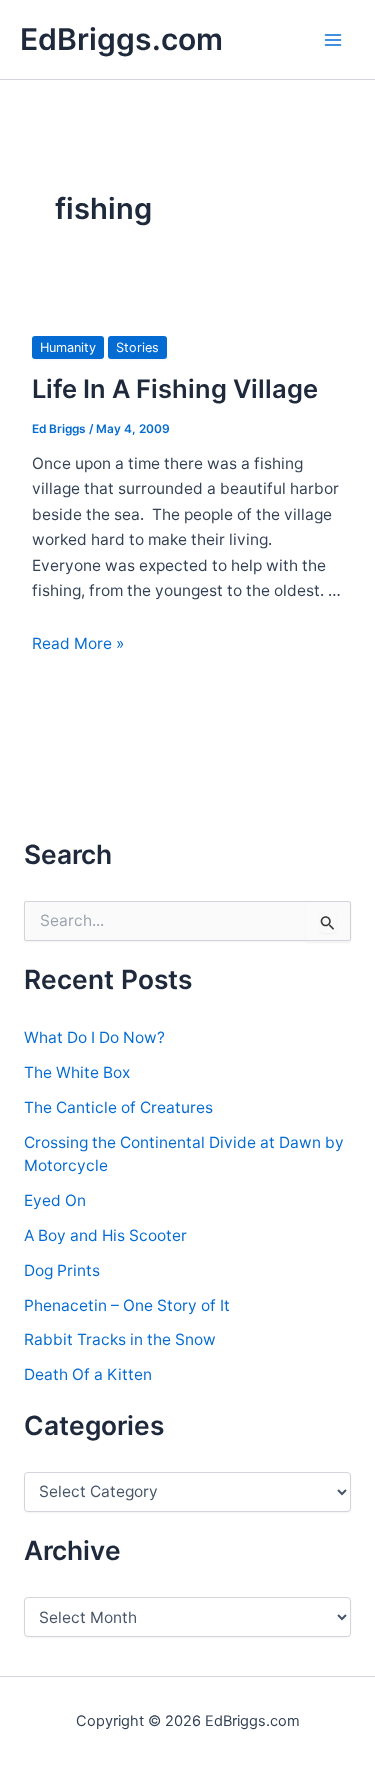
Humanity (68, 347)
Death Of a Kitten (88, 1374)
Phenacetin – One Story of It (127, 1305)
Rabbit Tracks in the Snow (120, 1339)
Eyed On (55, 1200)
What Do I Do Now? (94, 1037)
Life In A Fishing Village (175, 388)
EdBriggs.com (121, 39)
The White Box (77, 1072)
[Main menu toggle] (333, 39)
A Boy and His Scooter (105, 1235)
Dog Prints (62, 1270)
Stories (137, 347)
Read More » (78, 643)
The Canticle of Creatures (118, 1107)
